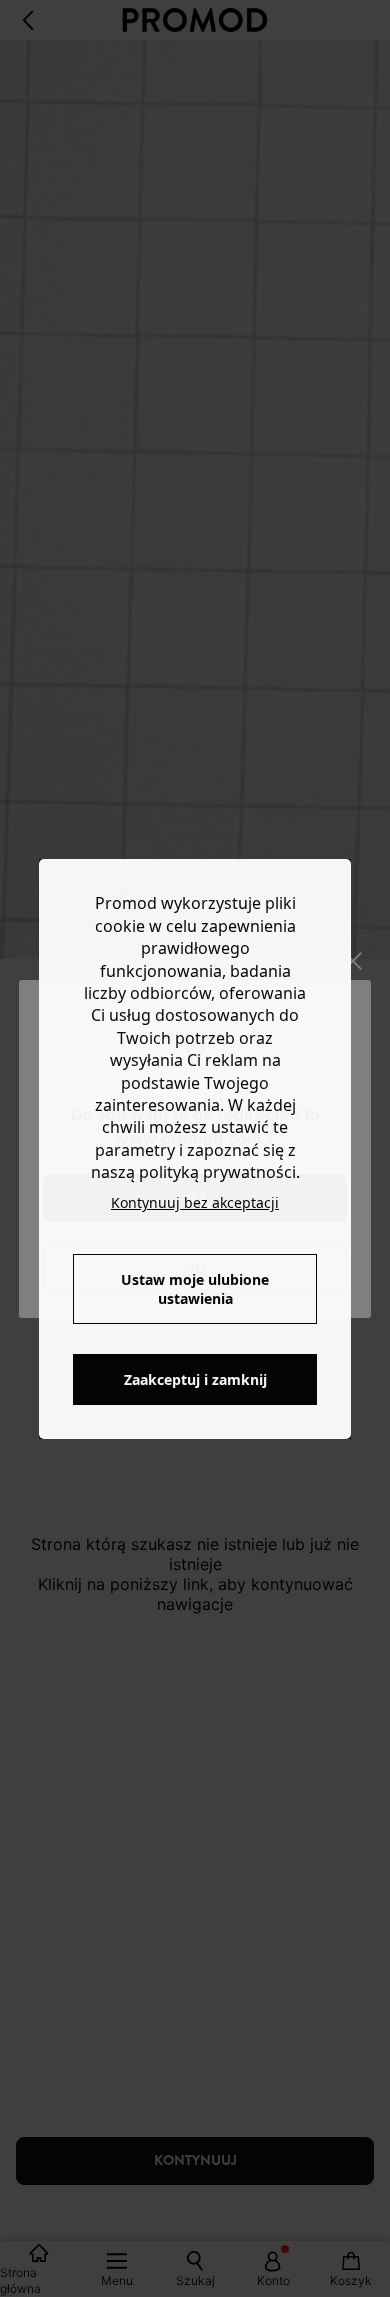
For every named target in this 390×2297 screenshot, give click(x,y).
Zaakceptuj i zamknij (195, 1379)
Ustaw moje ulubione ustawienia (195, 1289)
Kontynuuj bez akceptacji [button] (195, 1202)
